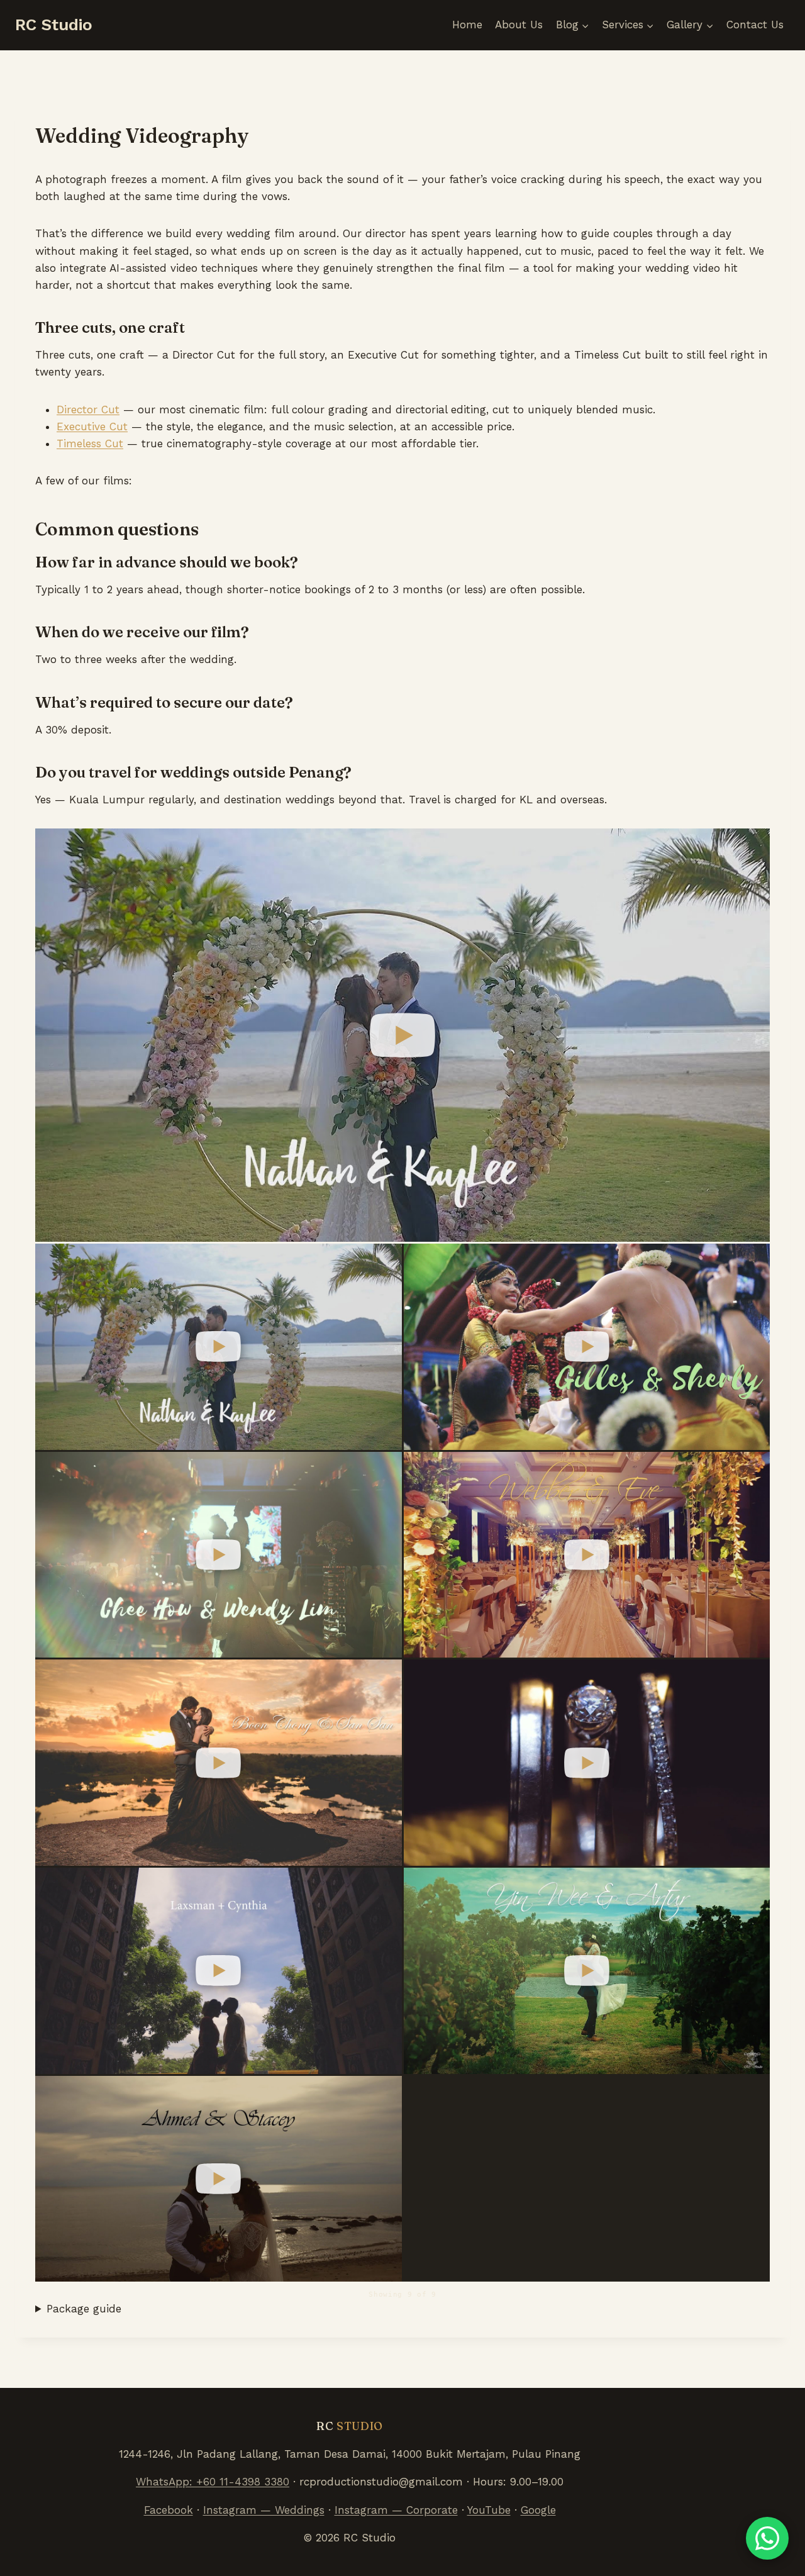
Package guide (84, 2309)
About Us (519, 25)
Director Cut (88, 410)
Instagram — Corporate (396, 2510)
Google (538, 2510)
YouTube (489, 2510)
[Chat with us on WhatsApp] (767, 2538)
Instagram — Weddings (264, 2510)
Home (467, 25)
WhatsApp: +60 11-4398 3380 (213, 2482)
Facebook (169, 2510)
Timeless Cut (90, 443)
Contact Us (755, 25)
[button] (402, 1035)
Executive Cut (92, 427)
